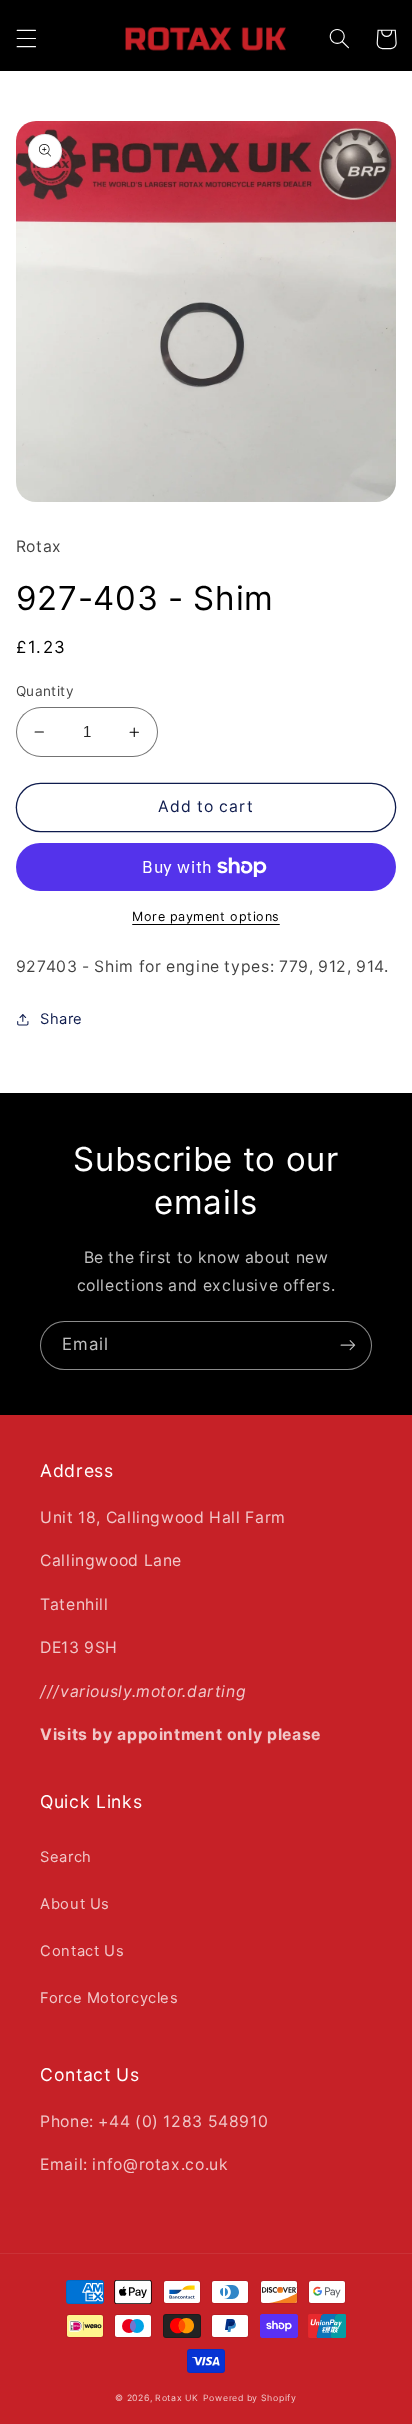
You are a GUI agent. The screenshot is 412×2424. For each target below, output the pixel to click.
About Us (75, 1904)
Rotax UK (177, 2398)
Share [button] (61, 1019)
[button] (26, 39)
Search (66, 1857)
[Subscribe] (348, 1345)
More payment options (206, 916)
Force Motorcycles (109, 1998)
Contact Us (82, 1951)
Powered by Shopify (250, 2398)
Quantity (45, 691)
